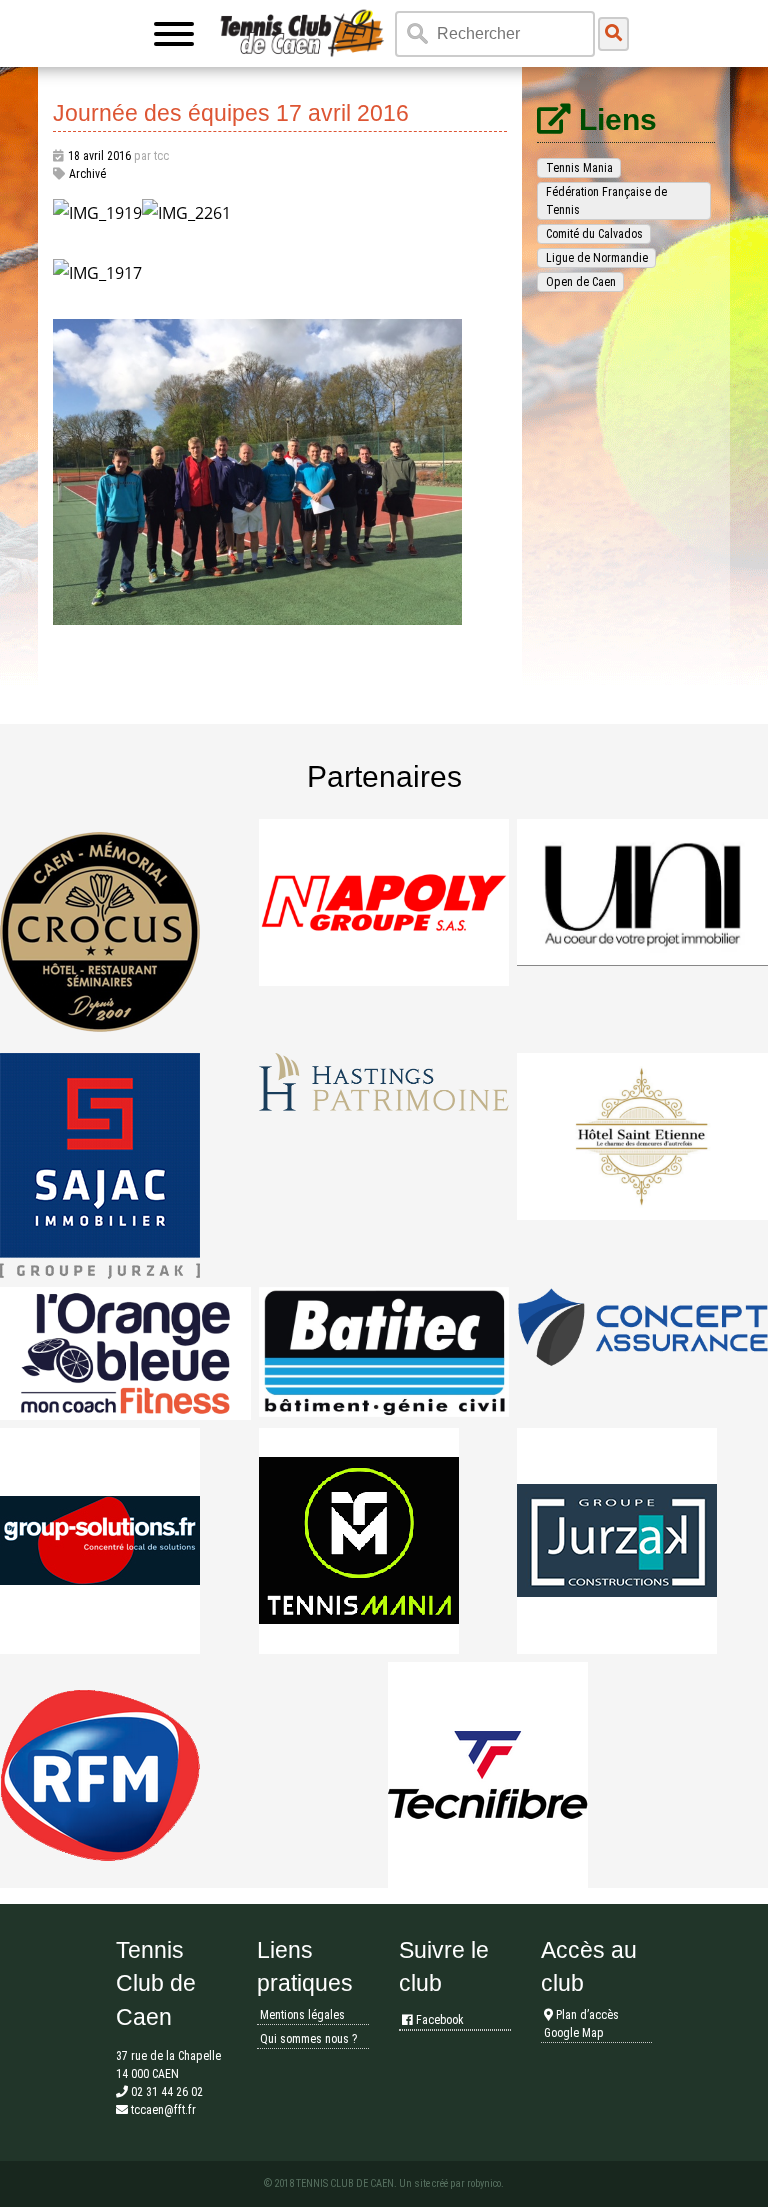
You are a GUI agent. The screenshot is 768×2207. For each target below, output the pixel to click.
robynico (484, 2183)
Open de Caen (581, 282)
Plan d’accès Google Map (581, 2024)
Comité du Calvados (594, 234)
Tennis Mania (579, 168)
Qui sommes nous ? (308, 2039)
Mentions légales (302, 2015)
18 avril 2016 (99, 156)
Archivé (87, 174)
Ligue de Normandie (597, 258)
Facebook (438, 2020)
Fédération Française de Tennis (606, 201)
